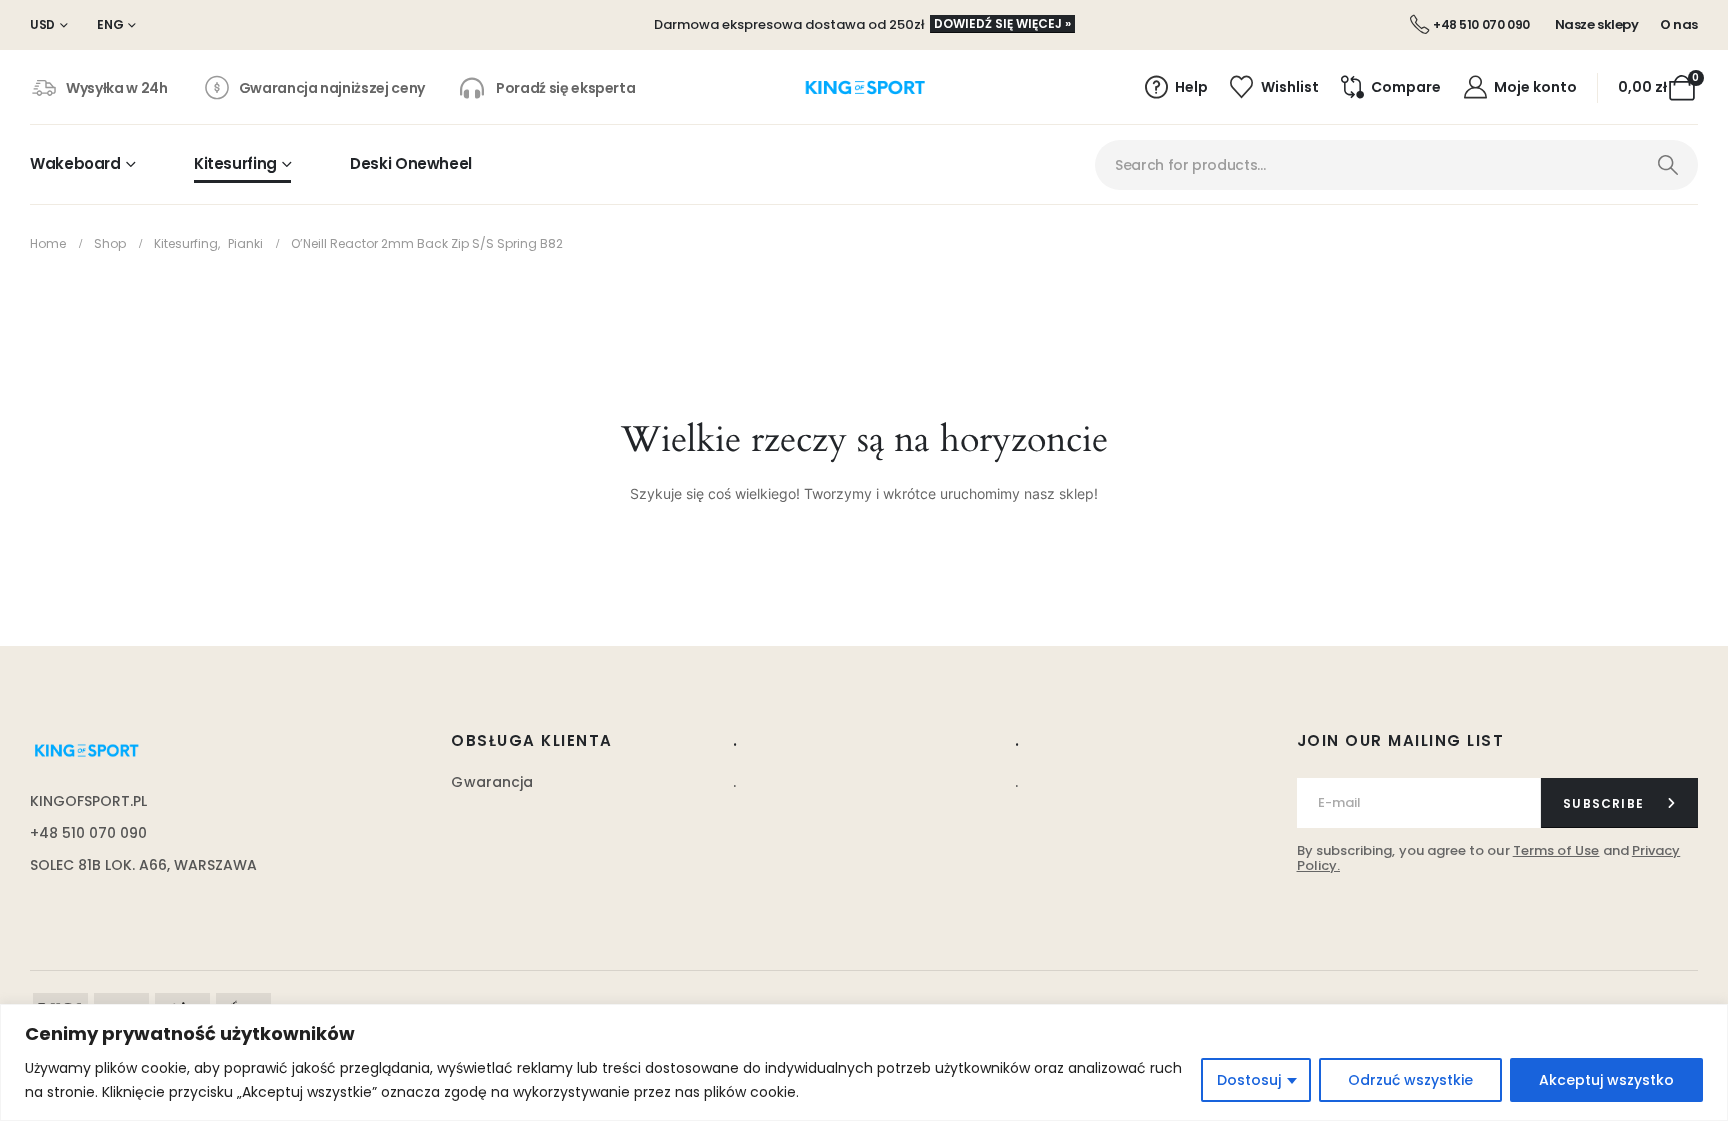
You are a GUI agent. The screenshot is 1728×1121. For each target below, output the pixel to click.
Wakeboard (75, 163)
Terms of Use (1556, 850)
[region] (864, 1062)
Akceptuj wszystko (1606, 1080)
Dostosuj (1249, 1080)
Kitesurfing (235, 163)
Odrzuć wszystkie (1410, 1080)
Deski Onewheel (411, 163)
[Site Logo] (864, 88)
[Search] (1667, 165)
